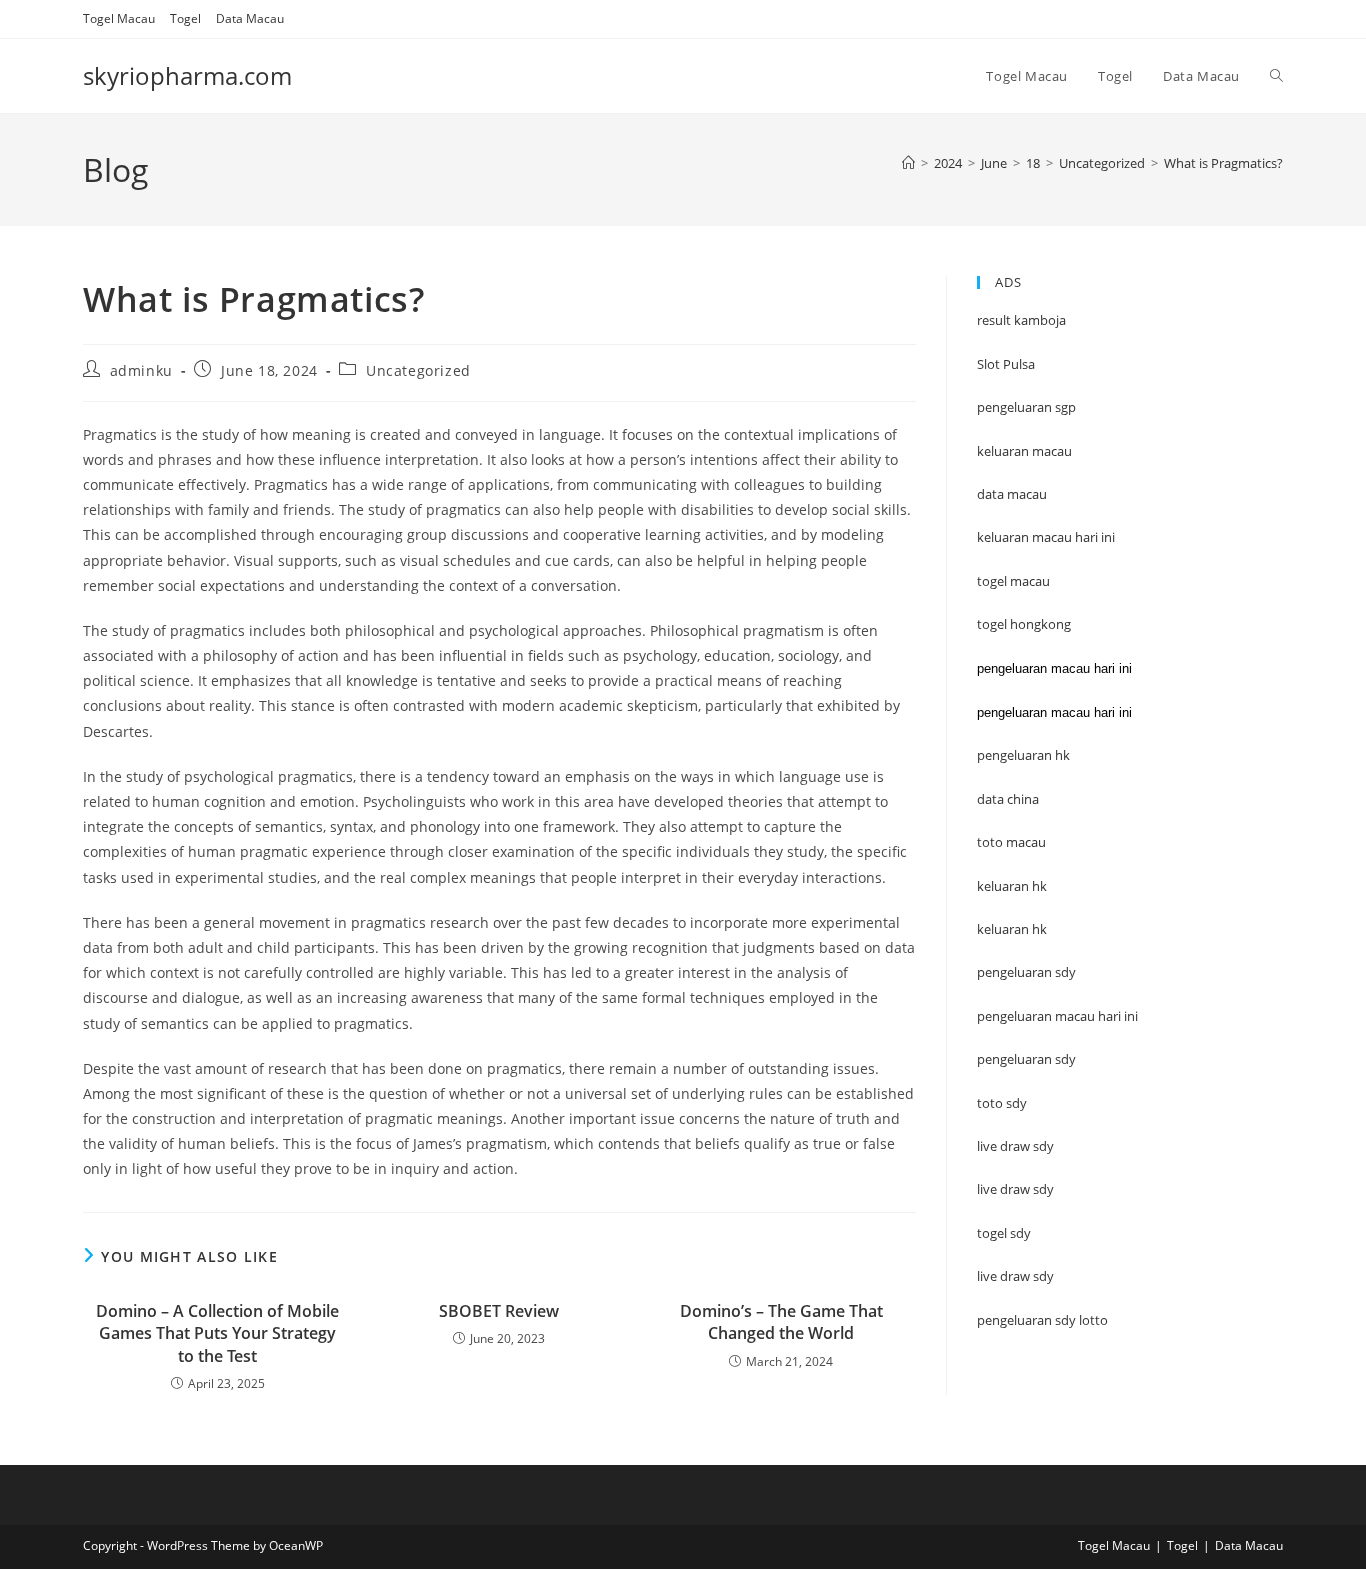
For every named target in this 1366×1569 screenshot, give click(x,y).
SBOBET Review (499, 1311)
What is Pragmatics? (1223, 163)
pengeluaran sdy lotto (1042, 1320)
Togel (185, 18)
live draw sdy (1015, 1276)
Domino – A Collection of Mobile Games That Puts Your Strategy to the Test (217, 1333)
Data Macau (250, 18)
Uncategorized (418, 370)
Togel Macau (119, 18)
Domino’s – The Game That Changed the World (781, 1322)
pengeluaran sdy (1026, 1059)
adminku (141, 370)
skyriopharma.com (187, 75)
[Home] (908, 163)
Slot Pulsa (1006, 364)
